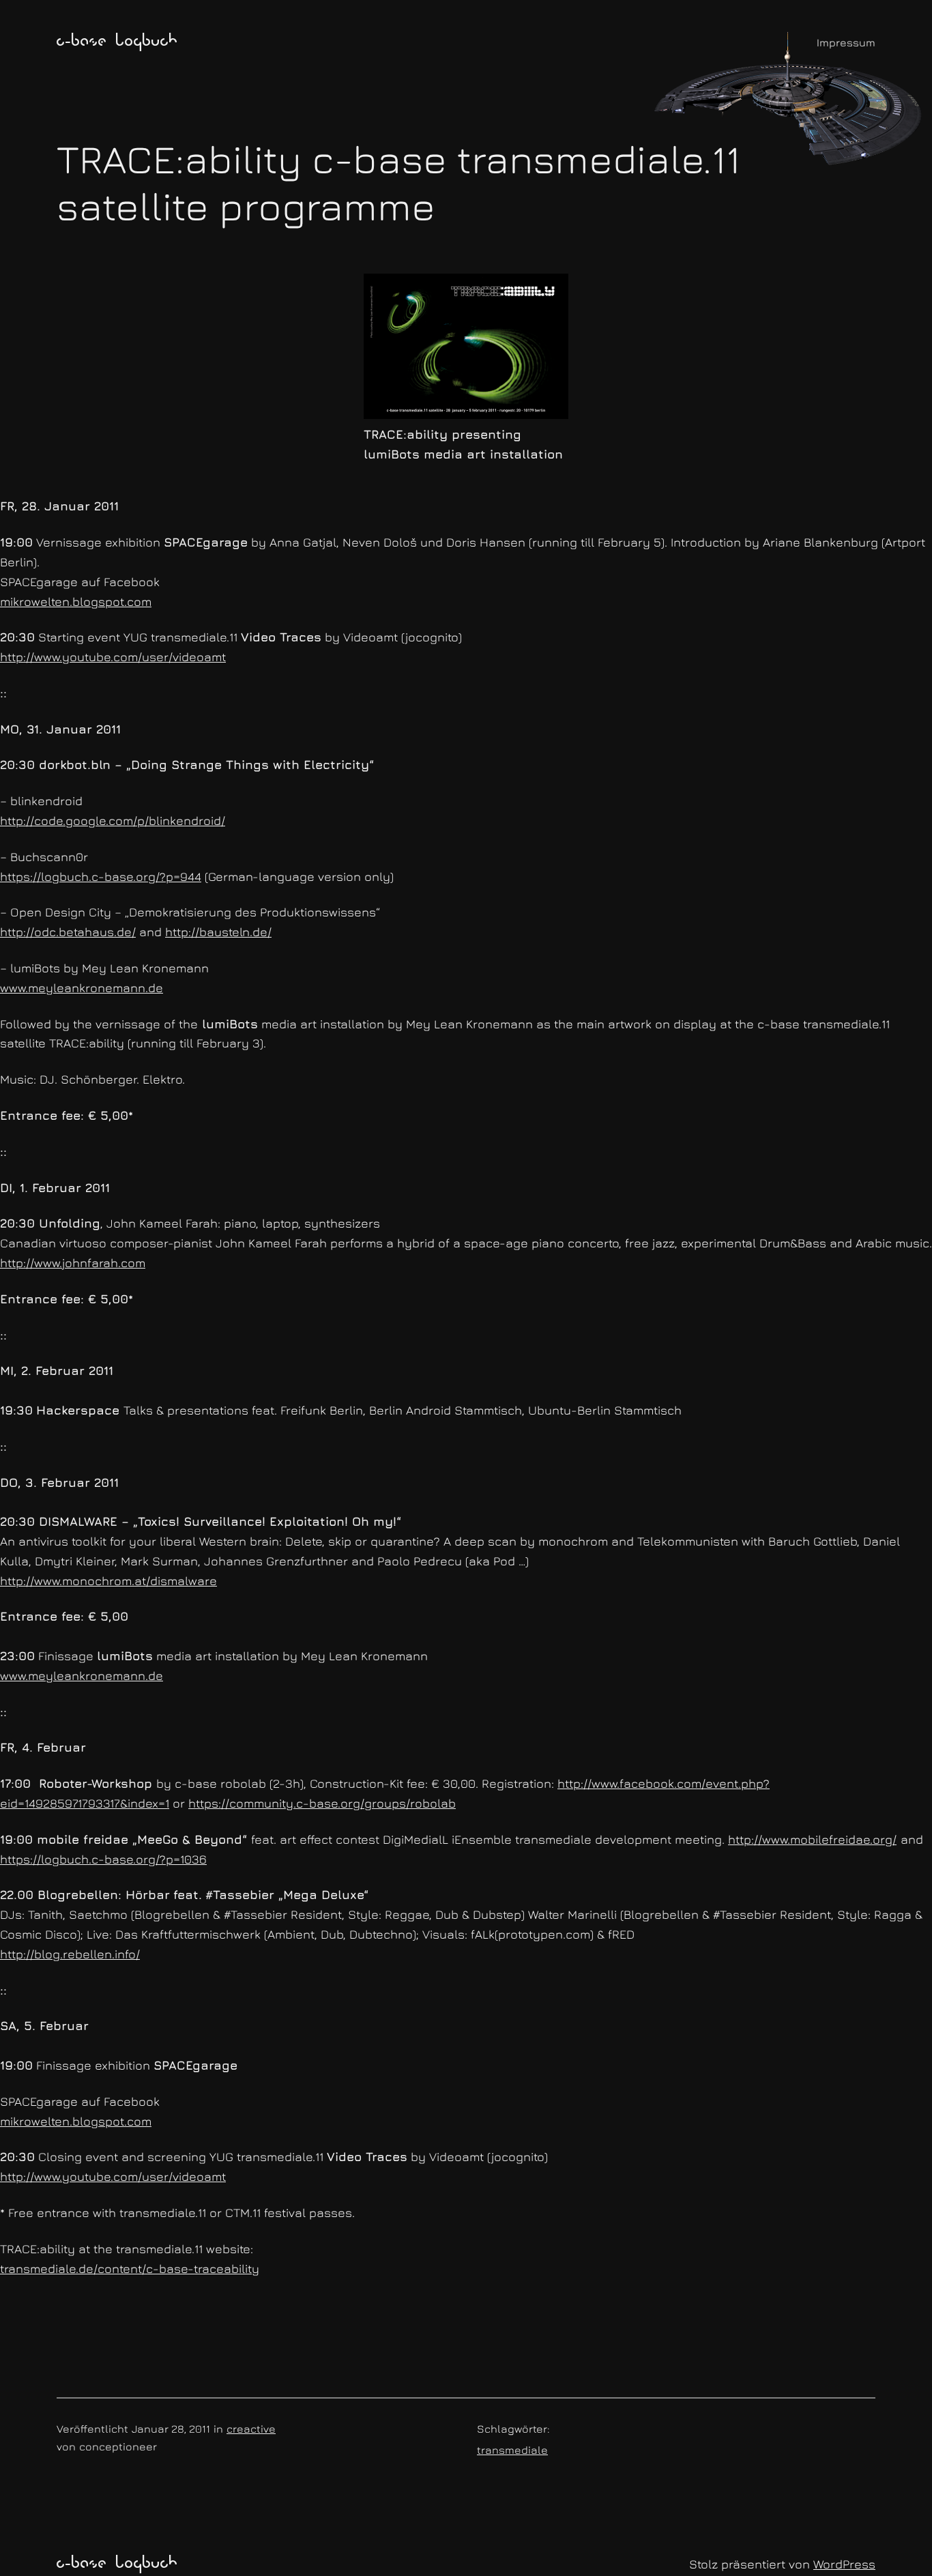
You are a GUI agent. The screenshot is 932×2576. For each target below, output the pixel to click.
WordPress (844, 2564)
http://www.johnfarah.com (73, 1263)
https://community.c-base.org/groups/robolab (322, 1803)
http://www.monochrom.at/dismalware (108, 1581)
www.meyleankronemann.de (82, 988)
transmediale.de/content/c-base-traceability (130, 2269)
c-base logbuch (117, 42)
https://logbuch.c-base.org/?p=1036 (103, 1859)
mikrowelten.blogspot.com (76, 602)
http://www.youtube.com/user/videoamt (113, 657)
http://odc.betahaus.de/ (68, 932)
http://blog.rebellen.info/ (70, 1954)
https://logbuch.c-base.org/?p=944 (101, 877)
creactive (251, 2429)
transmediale (512, 2450)
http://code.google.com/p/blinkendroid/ (113, 821)
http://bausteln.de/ (218, 932)
